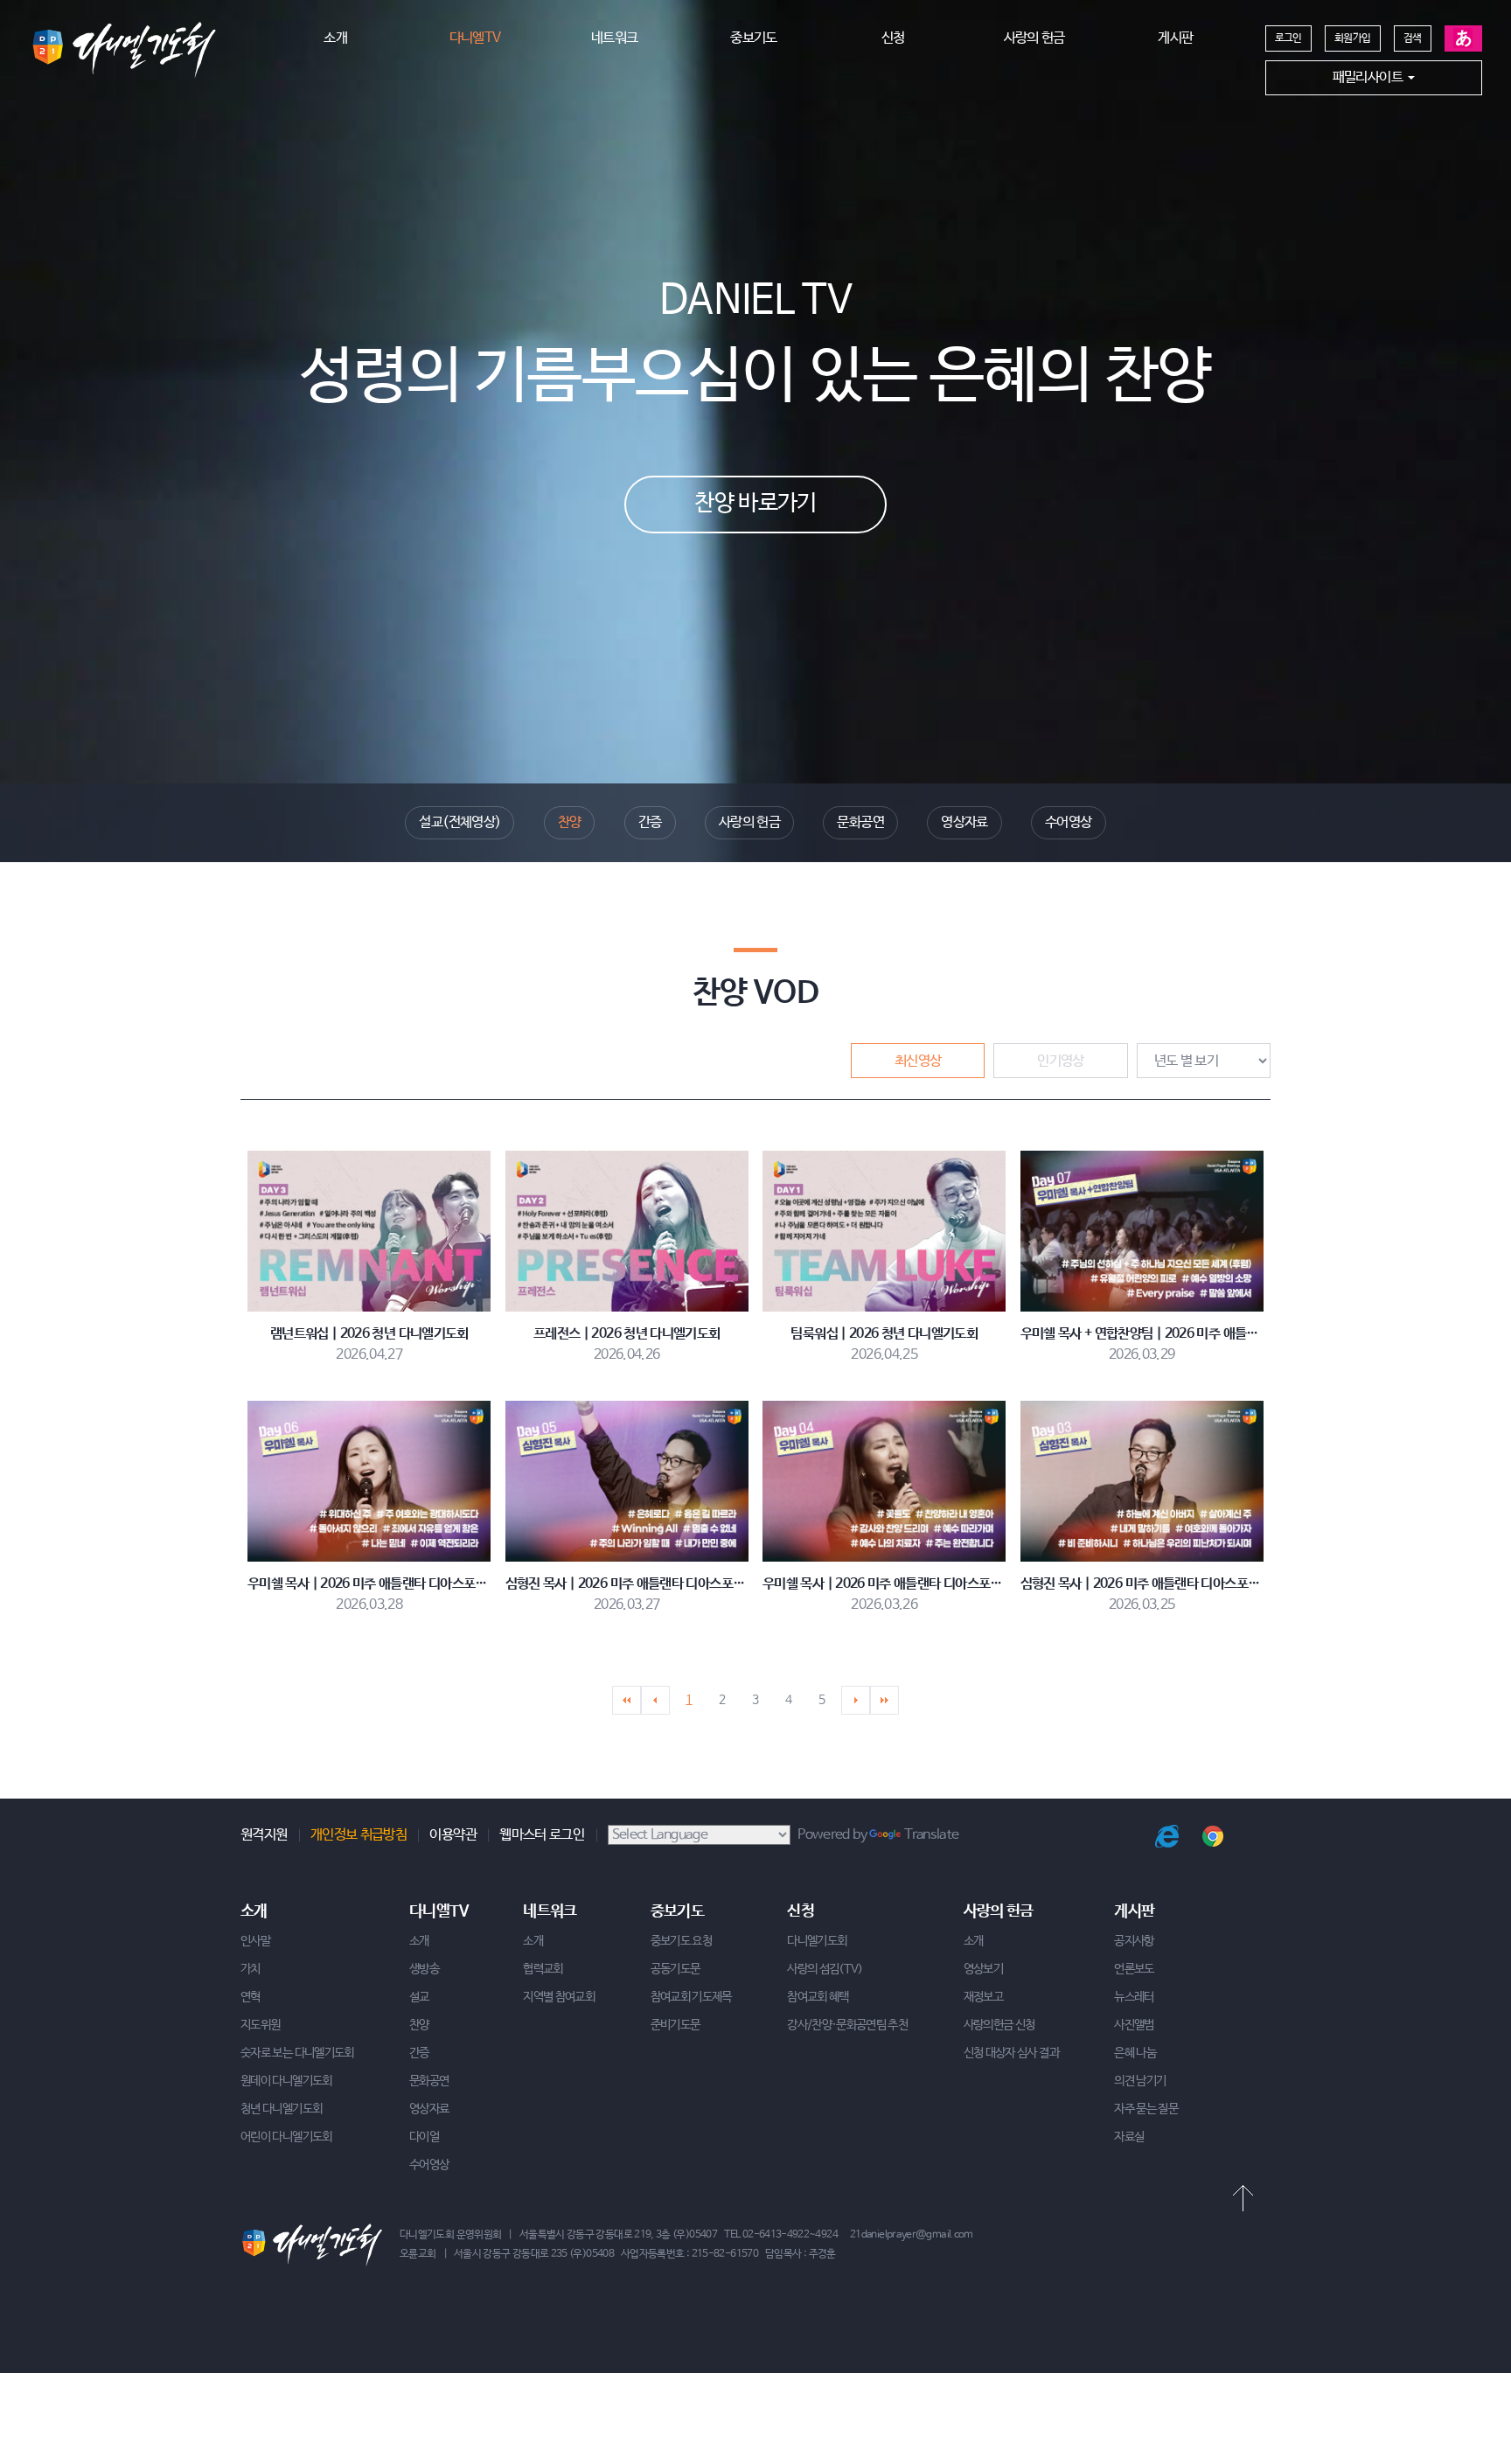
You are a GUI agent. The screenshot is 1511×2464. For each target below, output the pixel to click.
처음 (627, 1700)
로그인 (1288, 38)
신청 (893, 38)
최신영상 (918, 1061)
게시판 (1175, 38)
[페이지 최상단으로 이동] (1243, 2198)
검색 (1413, 38)
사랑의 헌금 (1034, 38)
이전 (655, 1700)
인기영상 (1060, 1061)
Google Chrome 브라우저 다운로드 (1213, 1836)
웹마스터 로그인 (542, 1835)
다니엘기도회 (123, 50)
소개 (335, 38)
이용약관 (453, 1835)
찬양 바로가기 (755, 504)
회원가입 (1352, 38)
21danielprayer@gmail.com (912, 2235)
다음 (856, 1700)
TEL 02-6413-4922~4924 (781, 2235)
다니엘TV (475, 38)
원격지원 (264, 1835)
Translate (931, 1835)
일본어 (1463, 38)
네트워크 (614, 38)
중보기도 (753, 38)
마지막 (884, 1700)
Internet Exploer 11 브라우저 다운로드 (1167, 1836)
